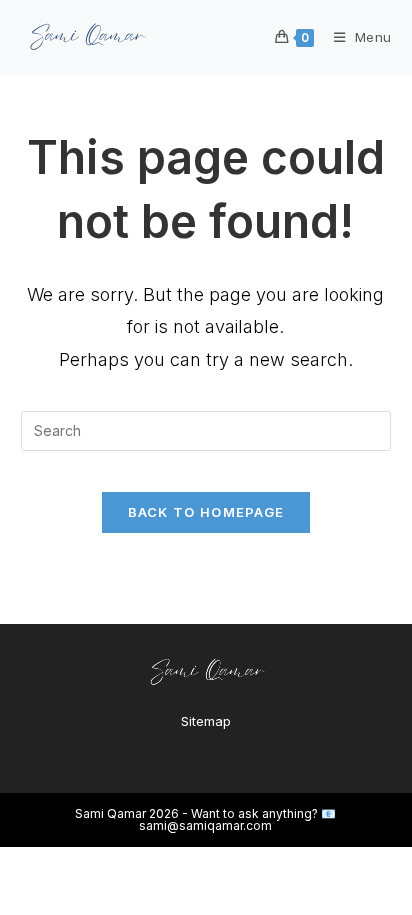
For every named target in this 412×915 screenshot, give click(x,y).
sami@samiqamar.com (205, 825)
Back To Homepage (206, 512)
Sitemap (206, 721)
